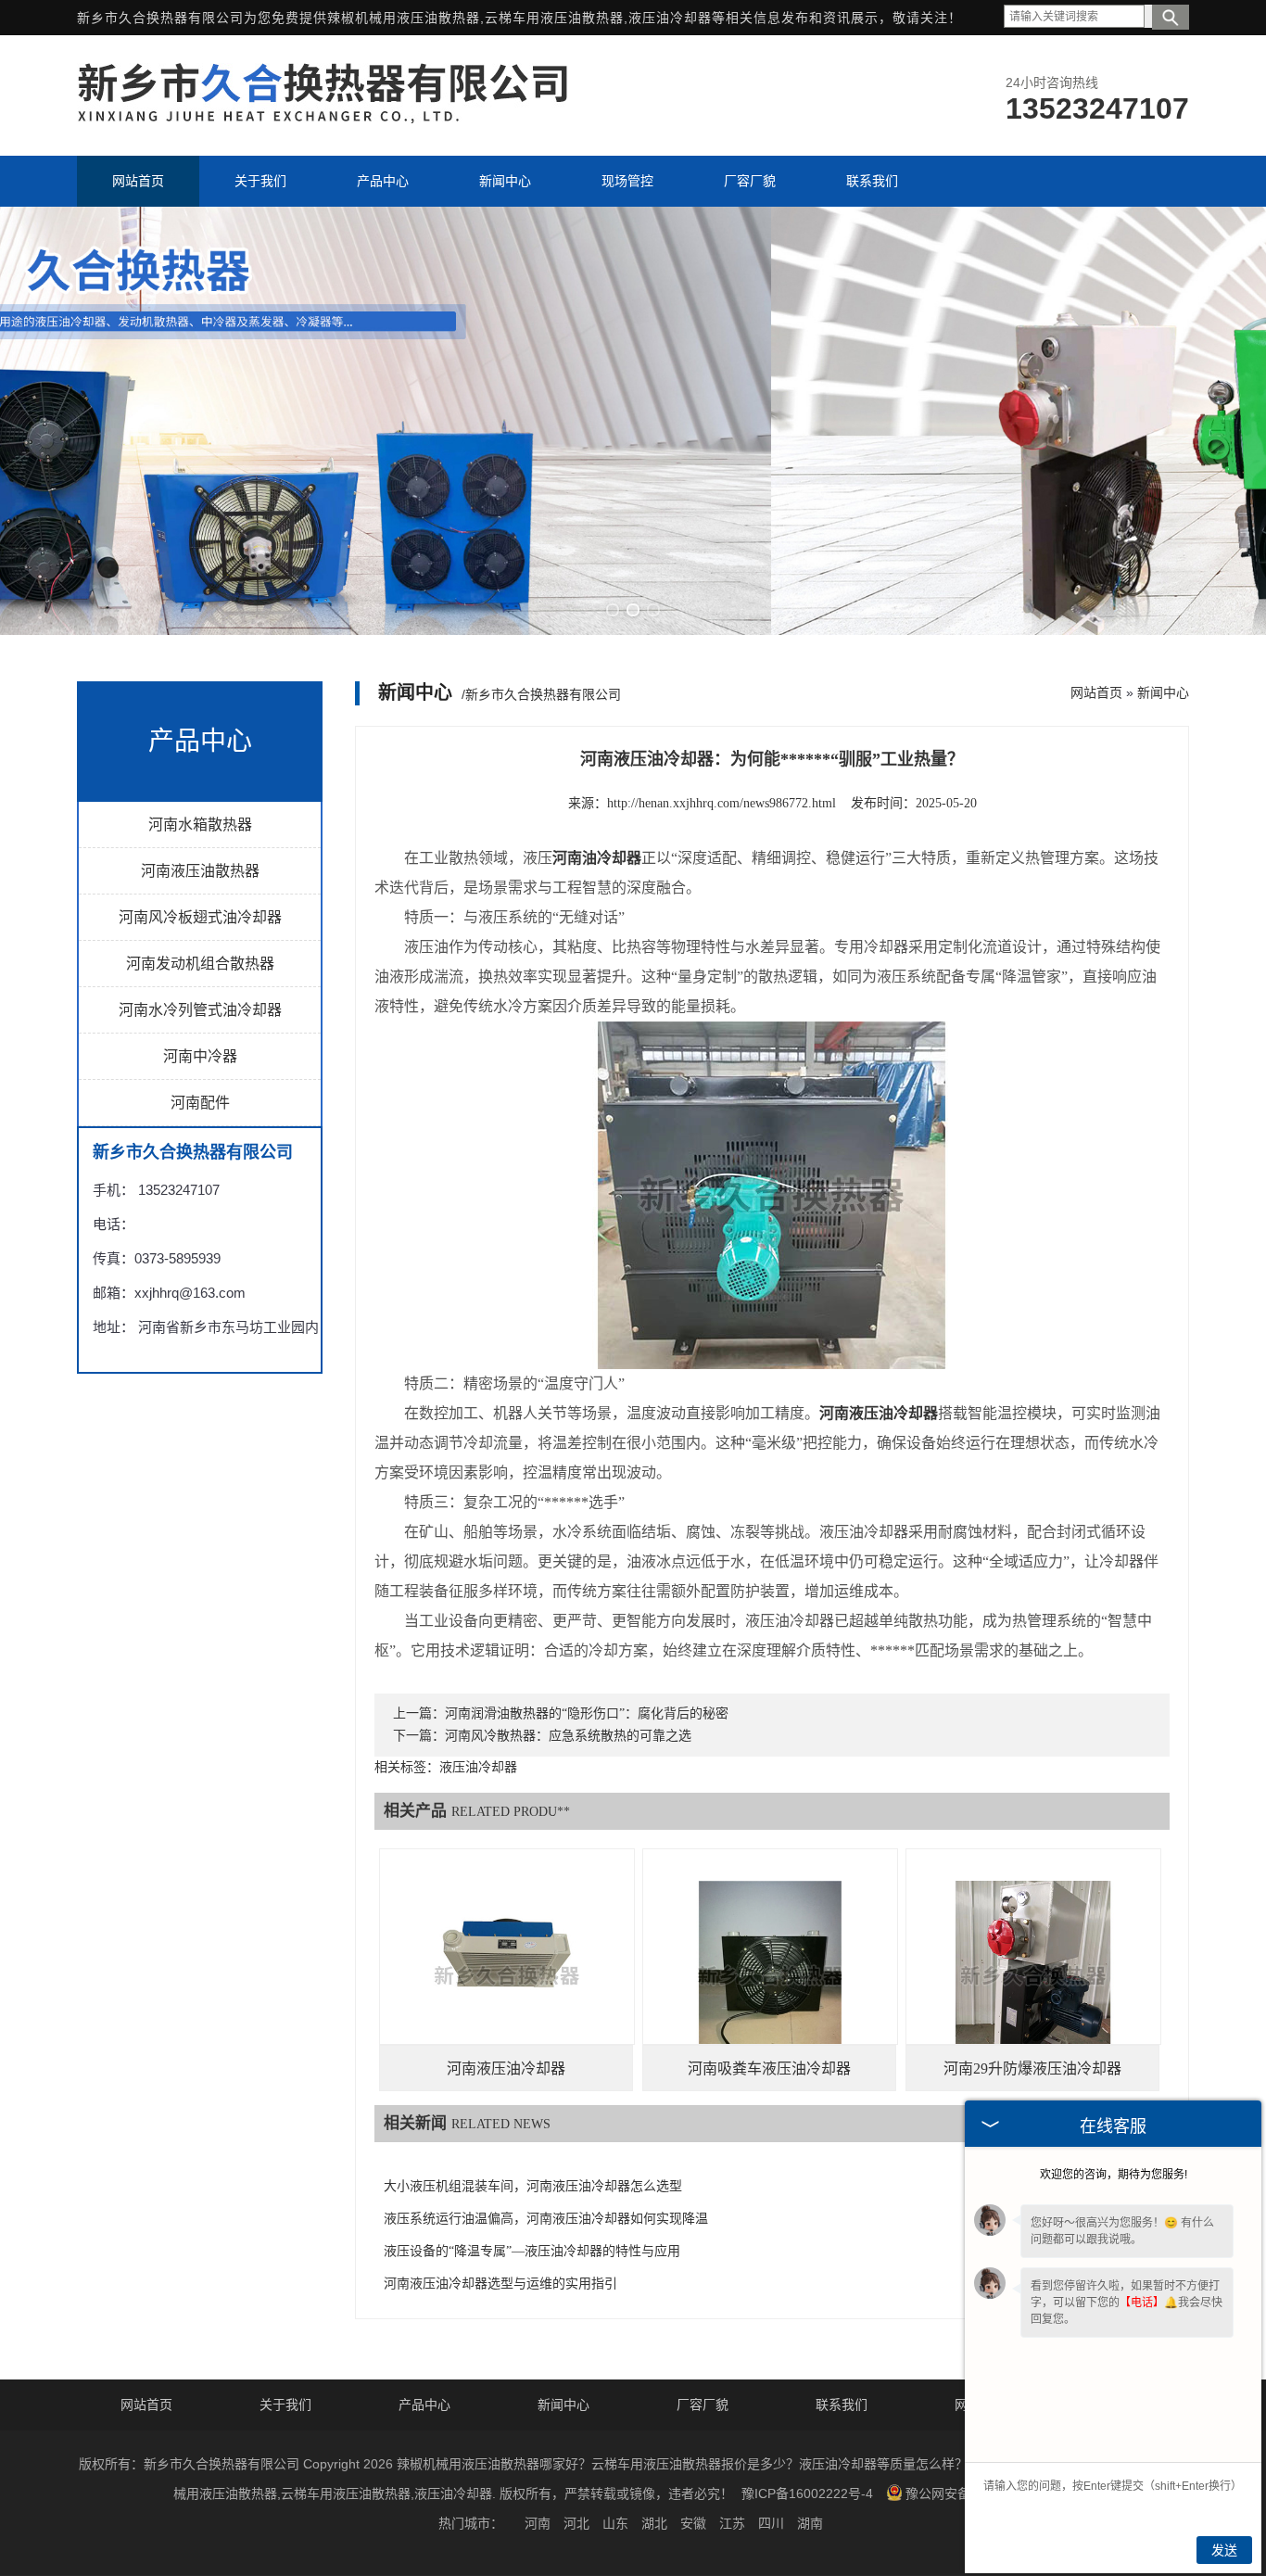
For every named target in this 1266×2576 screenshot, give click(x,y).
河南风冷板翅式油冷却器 (200, 917)
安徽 (693, 2523)
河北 (576, 2523)
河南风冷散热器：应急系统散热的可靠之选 (568, 1736)
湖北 (654, 2523)
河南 (538, 2523)
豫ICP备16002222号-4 (807, 2494)
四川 (771, 2523)
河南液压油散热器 (200, 871)
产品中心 (424, 2405)
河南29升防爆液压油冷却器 (1032, 2068)
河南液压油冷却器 (506, 2068)
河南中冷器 (200, 1056)
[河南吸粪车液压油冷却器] (770, 1976)
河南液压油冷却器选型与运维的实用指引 (500, 2284)
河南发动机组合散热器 (200, 964)
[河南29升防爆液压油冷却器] (1033, 1976)
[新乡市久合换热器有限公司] (323, 119)
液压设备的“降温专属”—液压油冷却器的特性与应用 (532, 2251)
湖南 (810, 2523)
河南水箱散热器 (200, 825)
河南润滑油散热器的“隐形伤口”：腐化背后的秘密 (587, 1713)
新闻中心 (1163, 692)
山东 (615, 2523)
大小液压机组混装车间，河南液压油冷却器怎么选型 (533, 2186)
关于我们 (285, 2405)
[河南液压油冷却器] (507, 1976)
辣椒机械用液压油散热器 (404, 18)
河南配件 (200, 1103)
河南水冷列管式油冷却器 (200, 1010)
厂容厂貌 (703, 2405)
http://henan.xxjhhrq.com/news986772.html (722, 803)
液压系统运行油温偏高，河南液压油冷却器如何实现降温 (546, 2219)
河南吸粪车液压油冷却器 (769, 2068)
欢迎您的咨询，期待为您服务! (1114, 2175)
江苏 (732, 2523)
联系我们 (842, 2405)
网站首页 (1096, 692)
